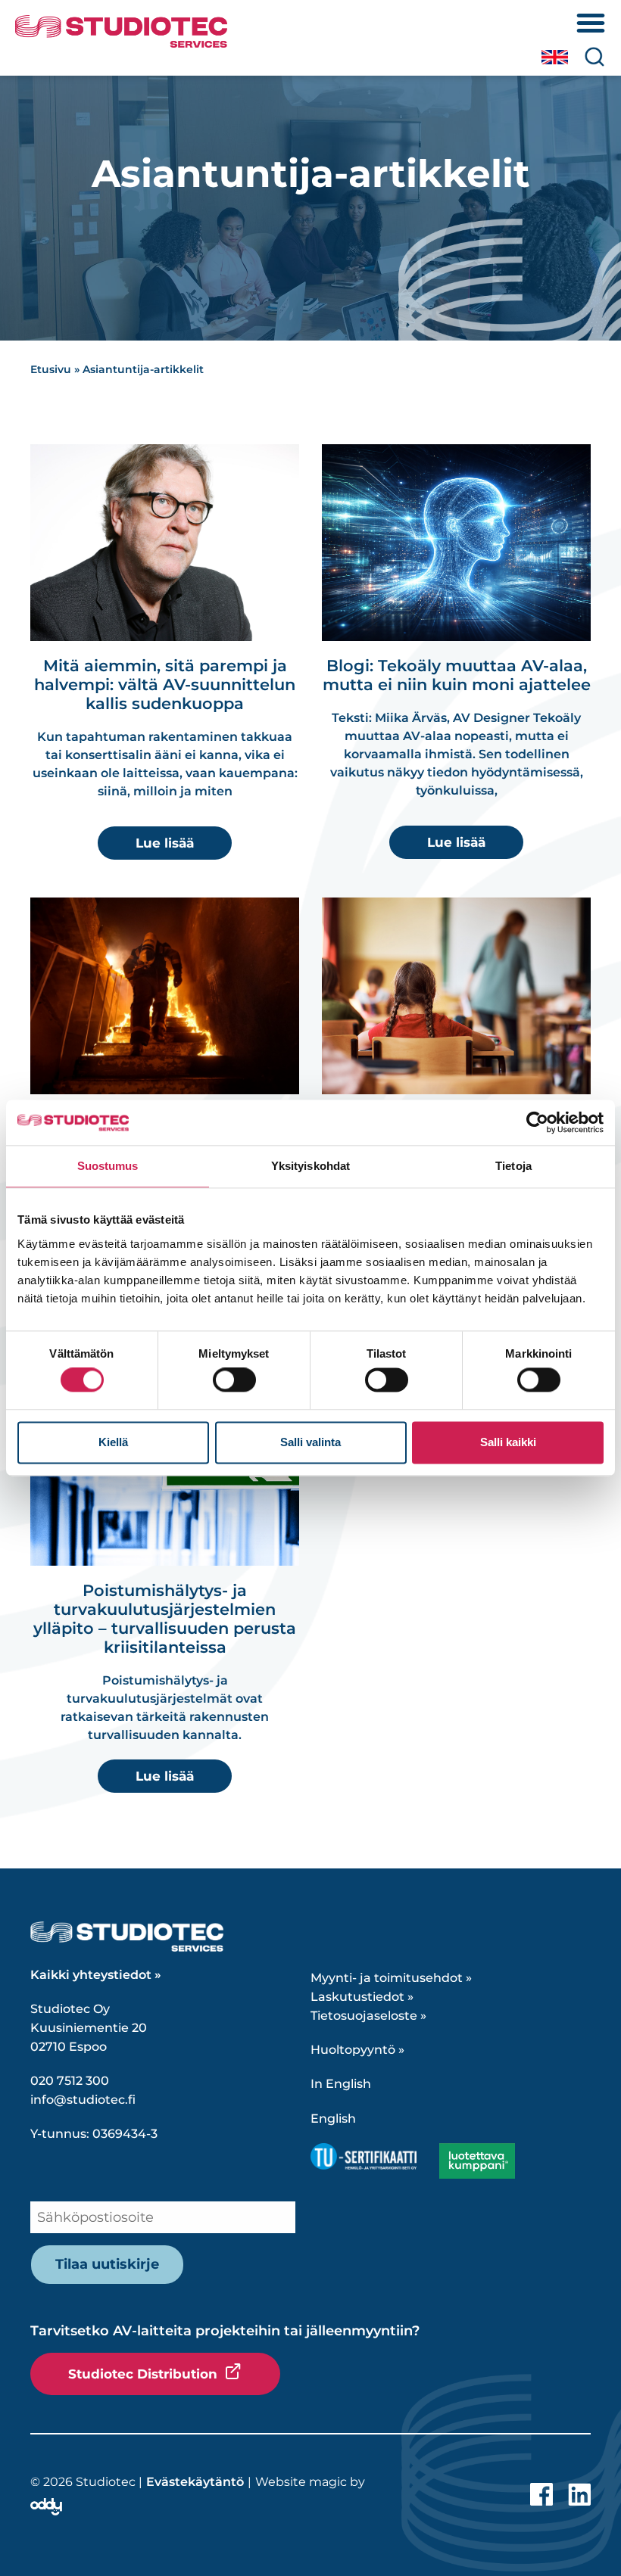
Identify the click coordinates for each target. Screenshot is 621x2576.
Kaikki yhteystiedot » (96, 1975)
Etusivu (51, 369)
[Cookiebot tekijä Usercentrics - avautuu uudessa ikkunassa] (537, 1122)
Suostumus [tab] (108, 1166)
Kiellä (113, 1442)
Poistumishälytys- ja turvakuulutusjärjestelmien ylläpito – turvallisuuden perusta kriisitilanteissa (165, 1619)
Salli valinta (310, 1442)
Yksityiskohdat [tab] (310, 1166)
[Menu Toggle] (591, 23)
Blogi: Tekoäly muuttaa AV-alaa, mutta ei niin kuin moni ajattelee (457, 675)
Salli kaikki (508, 1442)
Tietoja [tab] (513, 1166)
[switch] (234, 1380)
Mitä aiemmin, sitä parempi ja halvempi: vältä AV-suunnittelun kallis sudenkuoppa (165, 684)
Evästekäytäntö (195, 2482)
